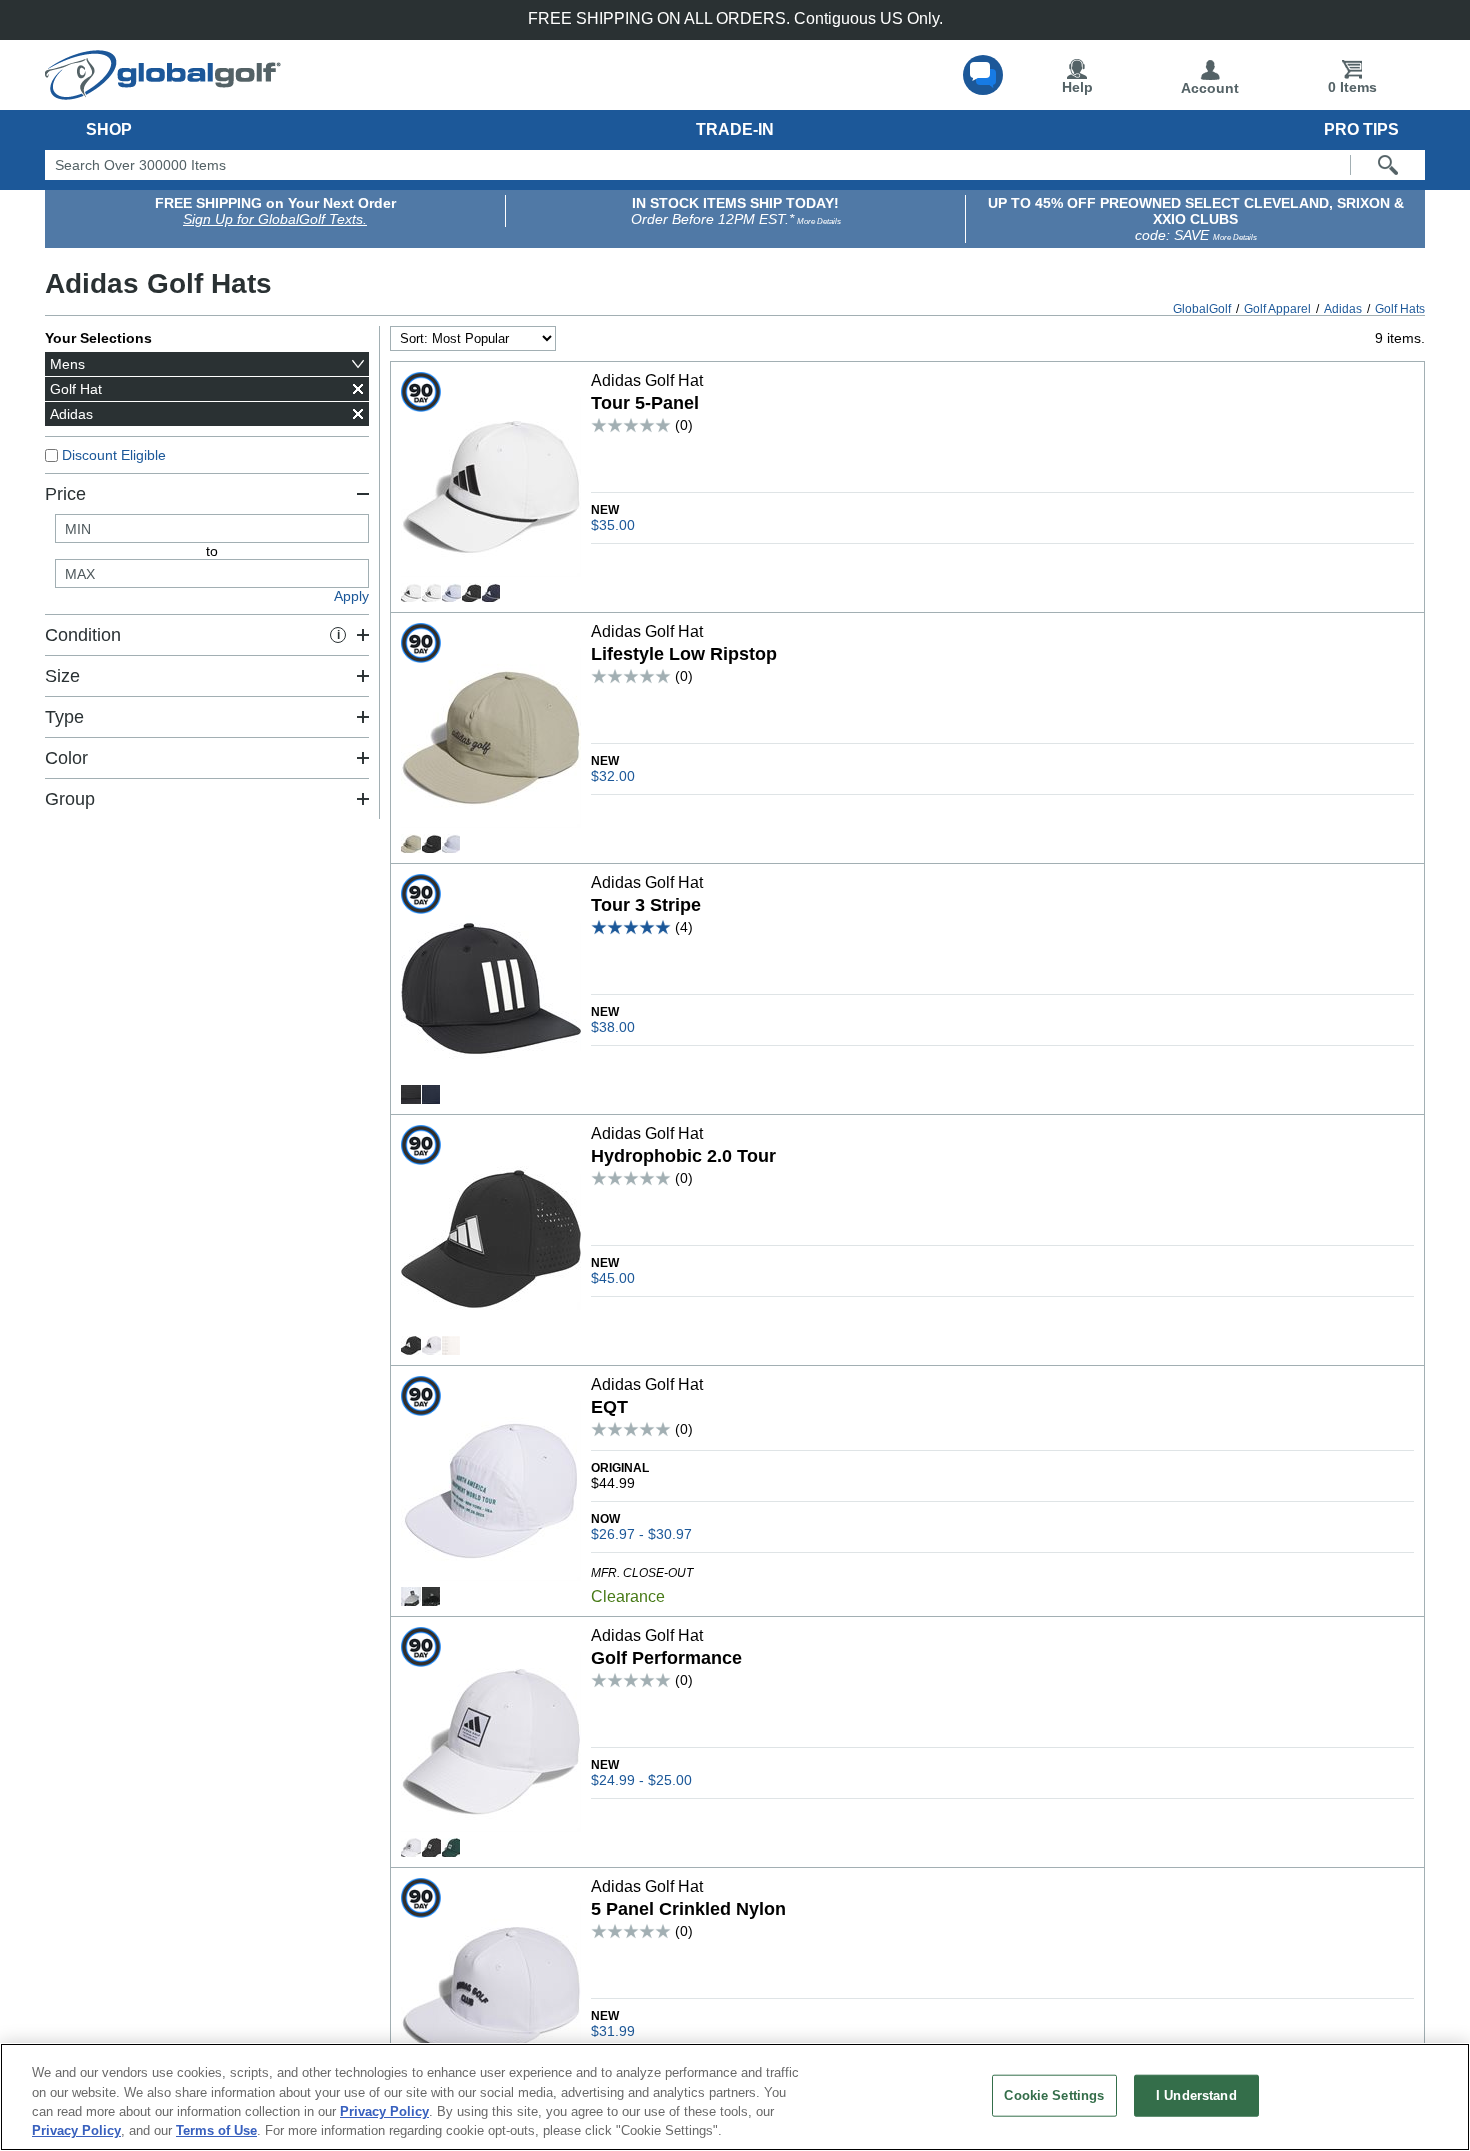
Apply (351, 596)
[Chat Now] (983, 75)
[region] (735, 2097)
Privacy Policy (384, 2111)
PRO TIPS (1361, 129)
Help (1077, 87)
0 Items (1352, 87)
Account (1210, 88)
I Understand (1196, 2095)
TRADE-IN (735, 129)
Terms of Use (216, 2130)
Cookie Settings (1054, 2095)
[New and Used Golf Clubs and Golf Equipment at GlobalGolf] (163, 92)
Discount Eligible (114, 455)
